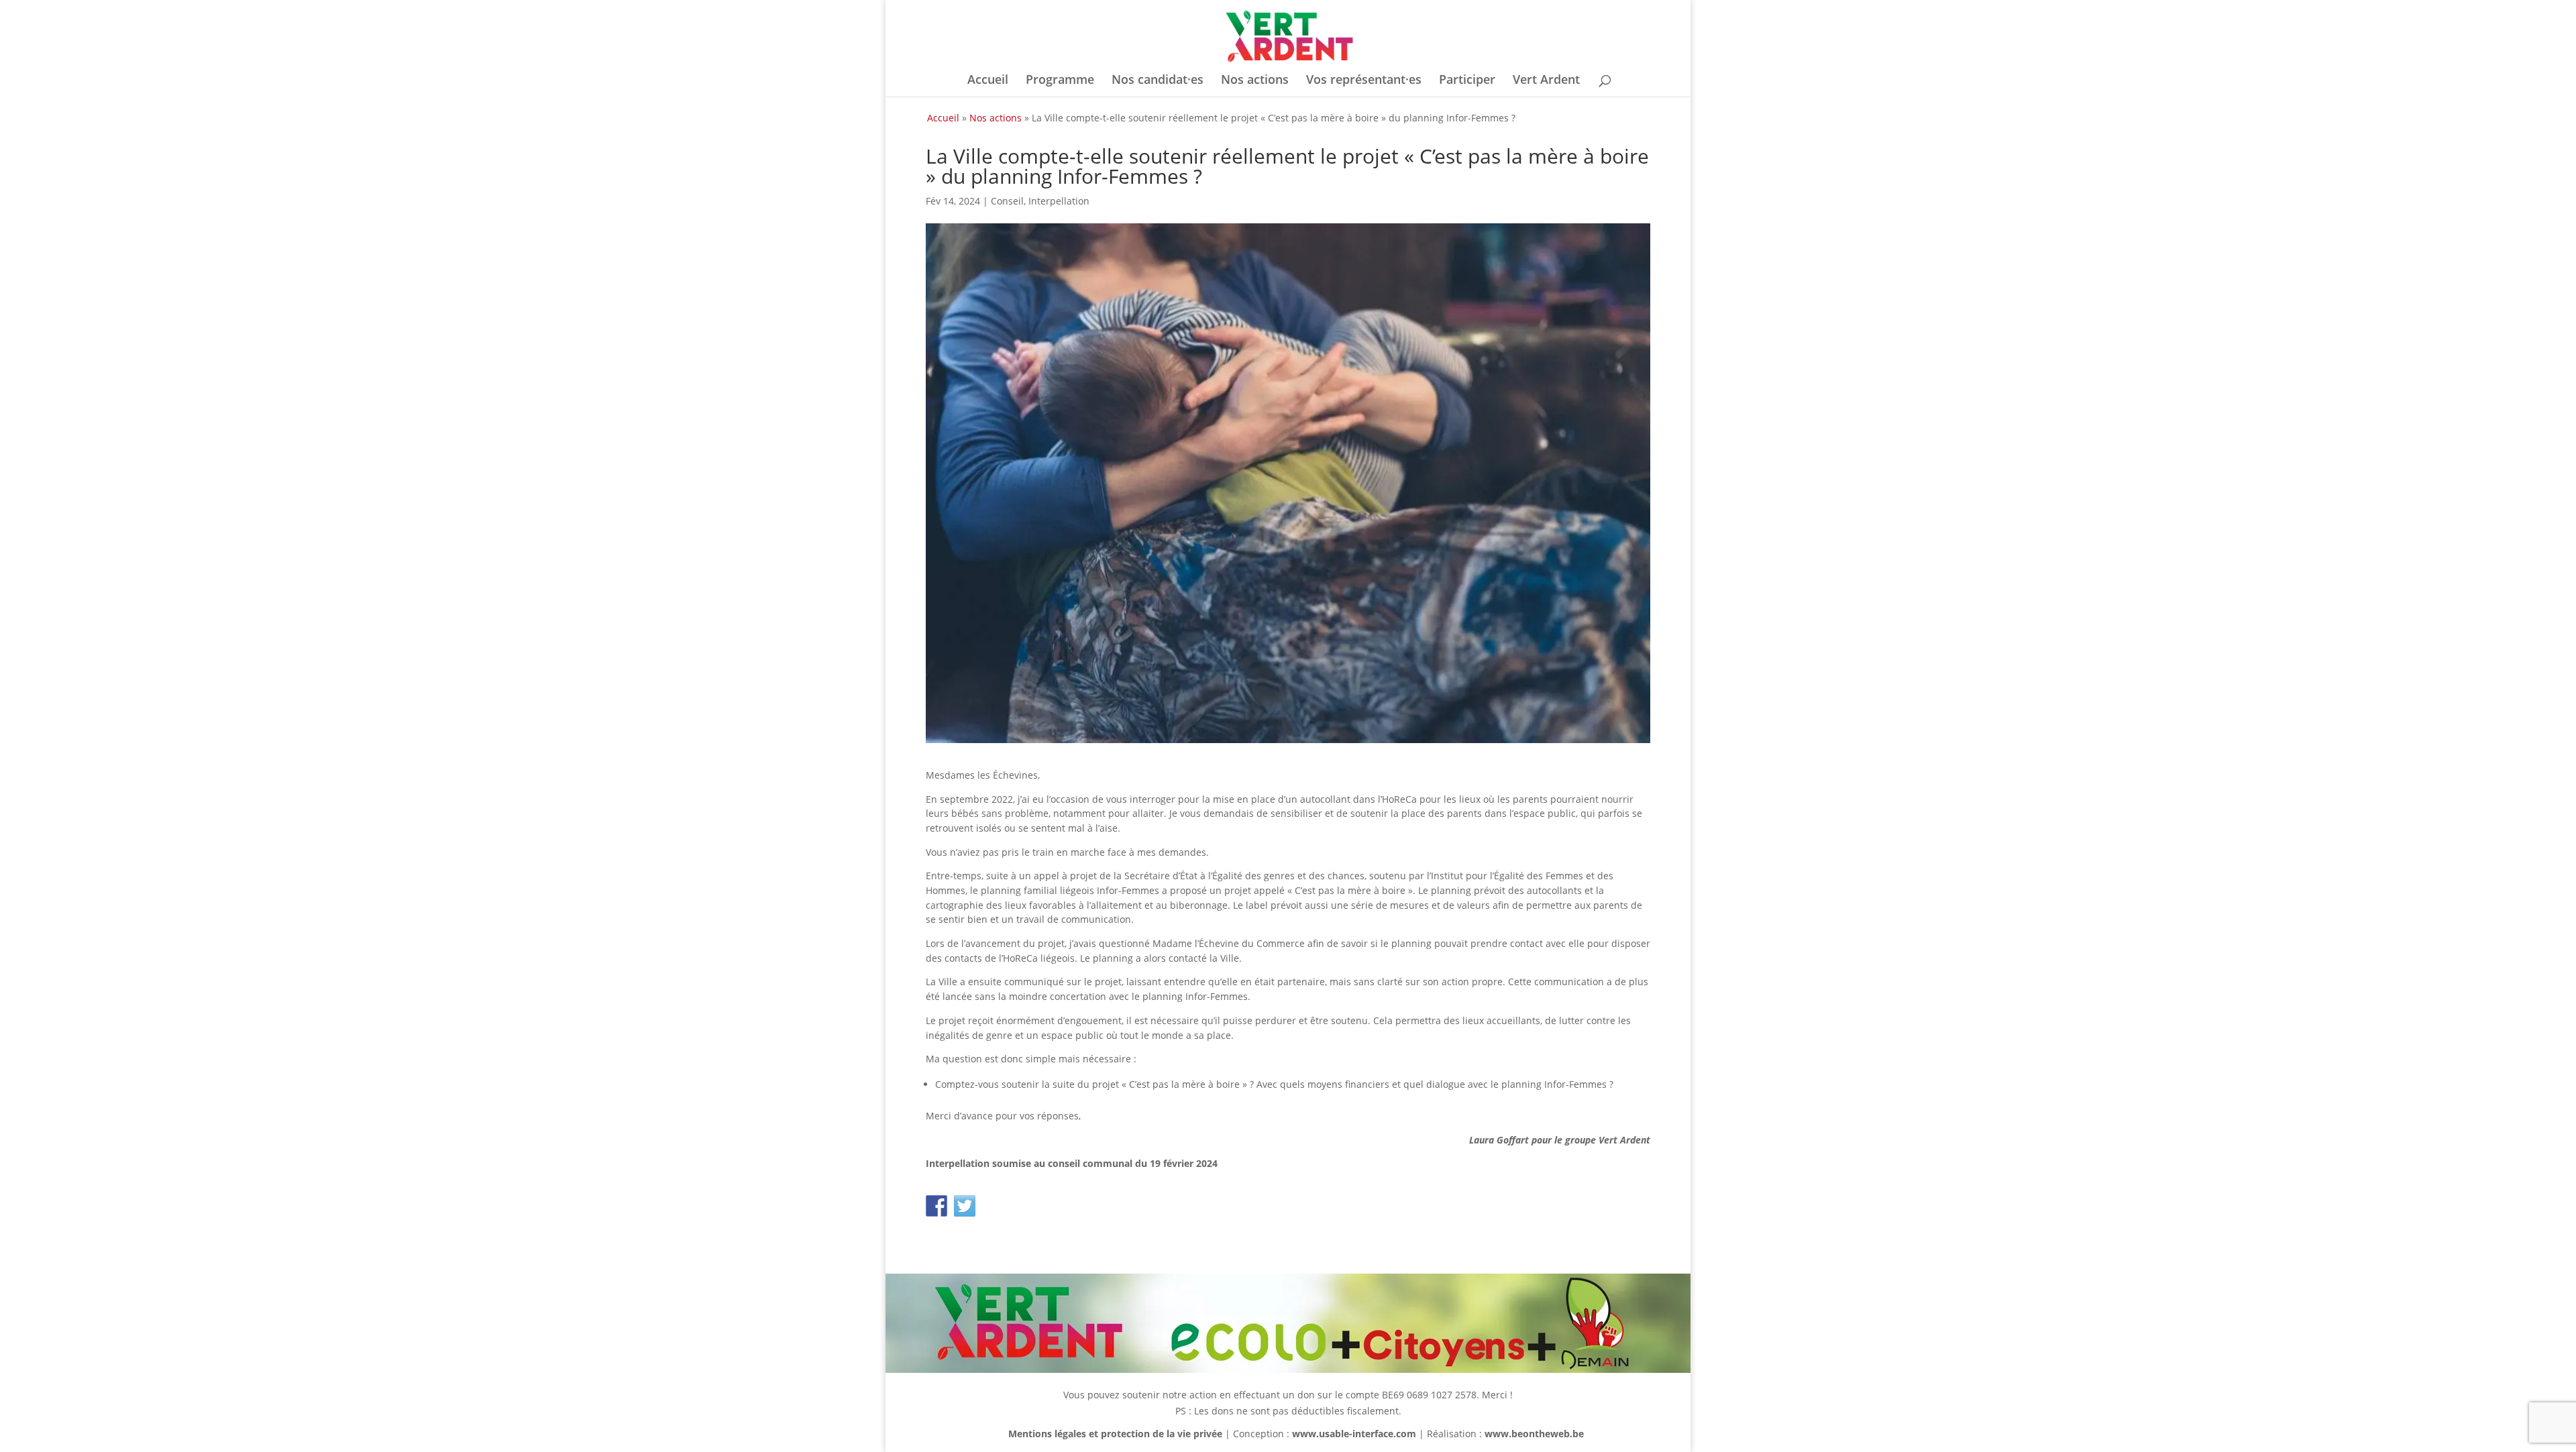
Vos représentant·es (1364, 81)
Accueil (988, 81)
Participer (1467, 81)
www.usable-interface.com (1354, 1434)
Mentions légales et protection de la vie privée (1115, 1434)
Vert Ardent (1546, 81)
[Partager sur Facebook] (936, 1206)
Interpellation (1059, 201)
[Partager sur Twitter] (965, 1206)
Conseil (1007, 201)
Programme (1060, 81)
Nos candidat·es (1158, 81)
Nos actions (1255, 81)
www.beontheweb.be (1534, 1434)
